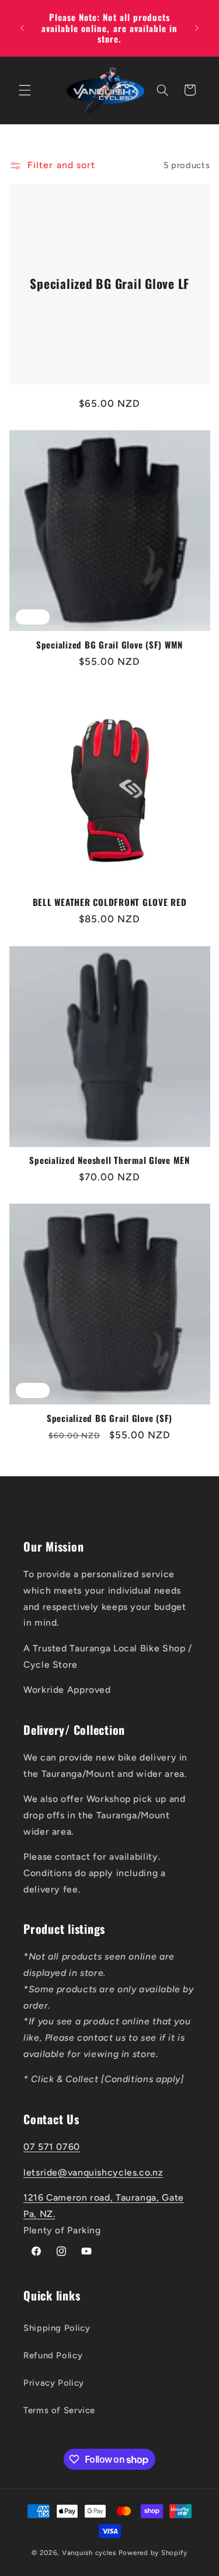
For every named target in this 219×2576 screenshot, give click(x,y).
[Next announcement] (197, 28)
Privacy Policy (54, 2383)
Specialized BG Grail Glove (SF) (109, 1418)
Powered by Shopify (153, 2553)
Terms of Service (59, 2410)
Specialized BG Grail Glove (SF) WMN (109, 645)
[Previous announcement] (22, 28)
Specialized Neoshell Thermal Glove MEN (109, 1160)
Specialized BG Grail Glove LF (109, 284)
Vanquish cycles (89, 2553)
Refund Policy (53, 2355)
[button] (25, 90)
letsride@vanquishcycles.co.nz (93, 2172)
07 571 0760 (52, 2147)
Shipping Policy (57, 2328)
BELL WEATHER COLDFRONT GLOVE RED (110, 902)
